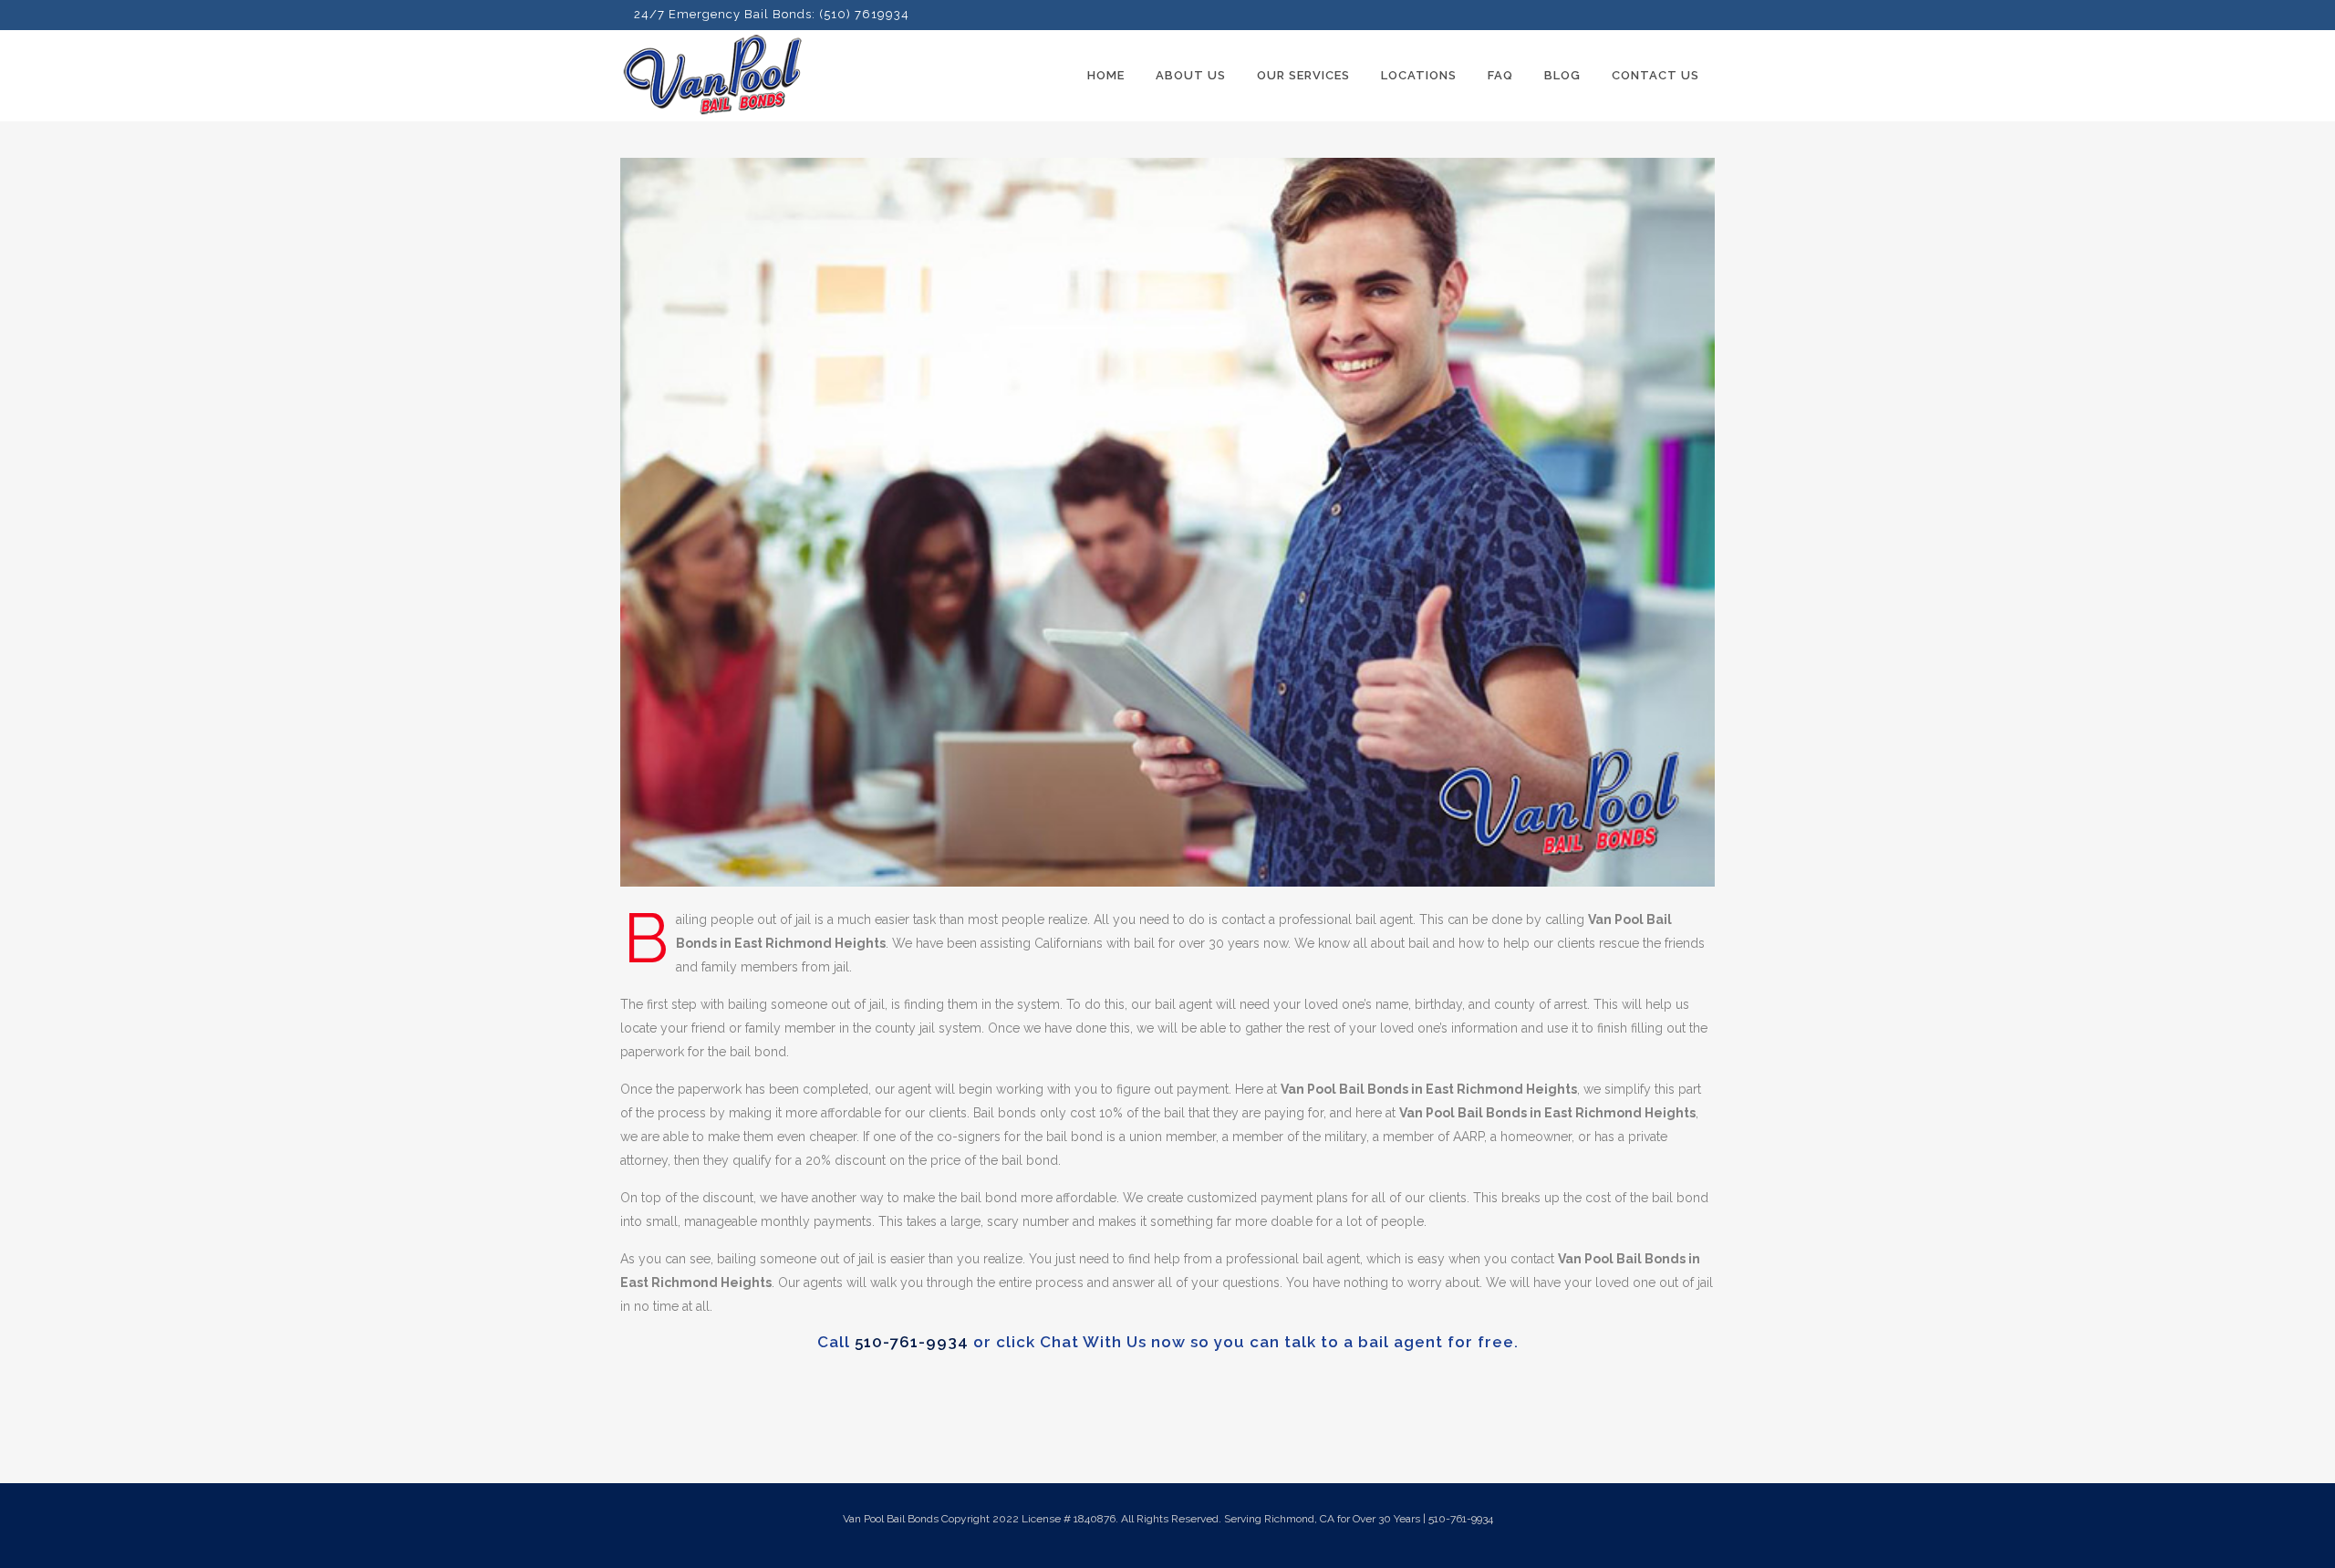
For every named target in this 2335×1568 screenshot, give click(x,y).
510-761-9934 (912, 1342)
